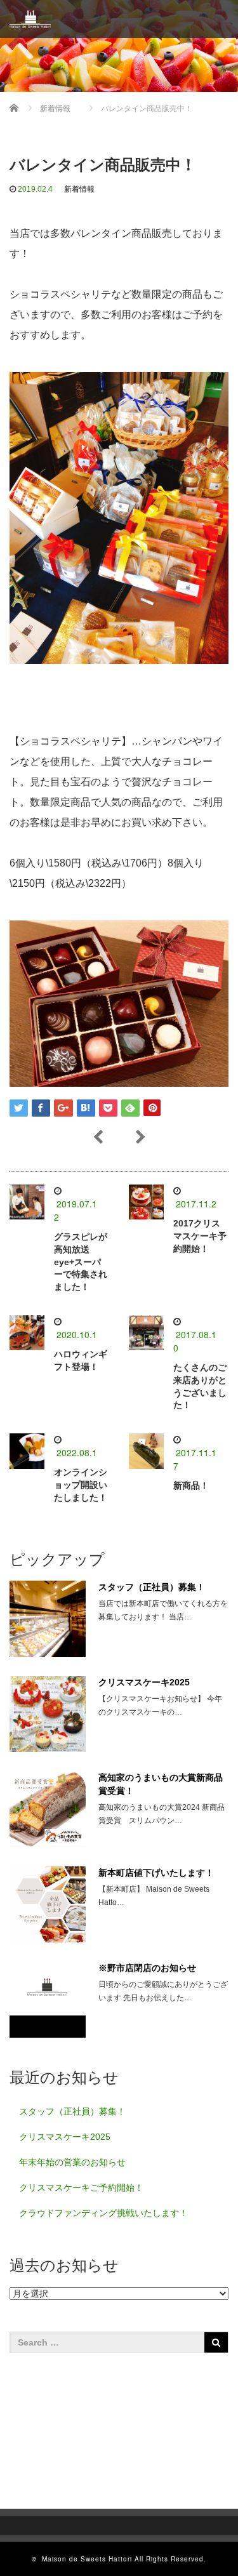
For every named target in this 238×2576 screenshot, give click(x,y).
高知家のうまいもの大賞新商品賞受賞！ (161, 1784)
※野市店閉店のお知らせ (147, 1968)
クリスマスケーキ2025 (144, 1682)
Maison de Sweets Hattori (87, 2559)
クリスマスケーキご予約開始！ (81, 2188)
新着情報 (79, 189)
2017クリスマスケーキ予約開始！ (200, 1236)
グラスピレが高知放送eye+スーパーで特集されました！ (81, 1262)
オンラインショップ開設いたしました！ (81, 1485)
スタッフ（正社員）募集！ (152, 1587)
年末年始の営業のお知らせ (72, 2162)
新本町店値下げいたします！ (156, 1873)
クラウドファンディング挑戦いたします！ (103, 2213)
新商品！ (191, 1485)
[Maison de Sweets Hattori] (30, 19)
